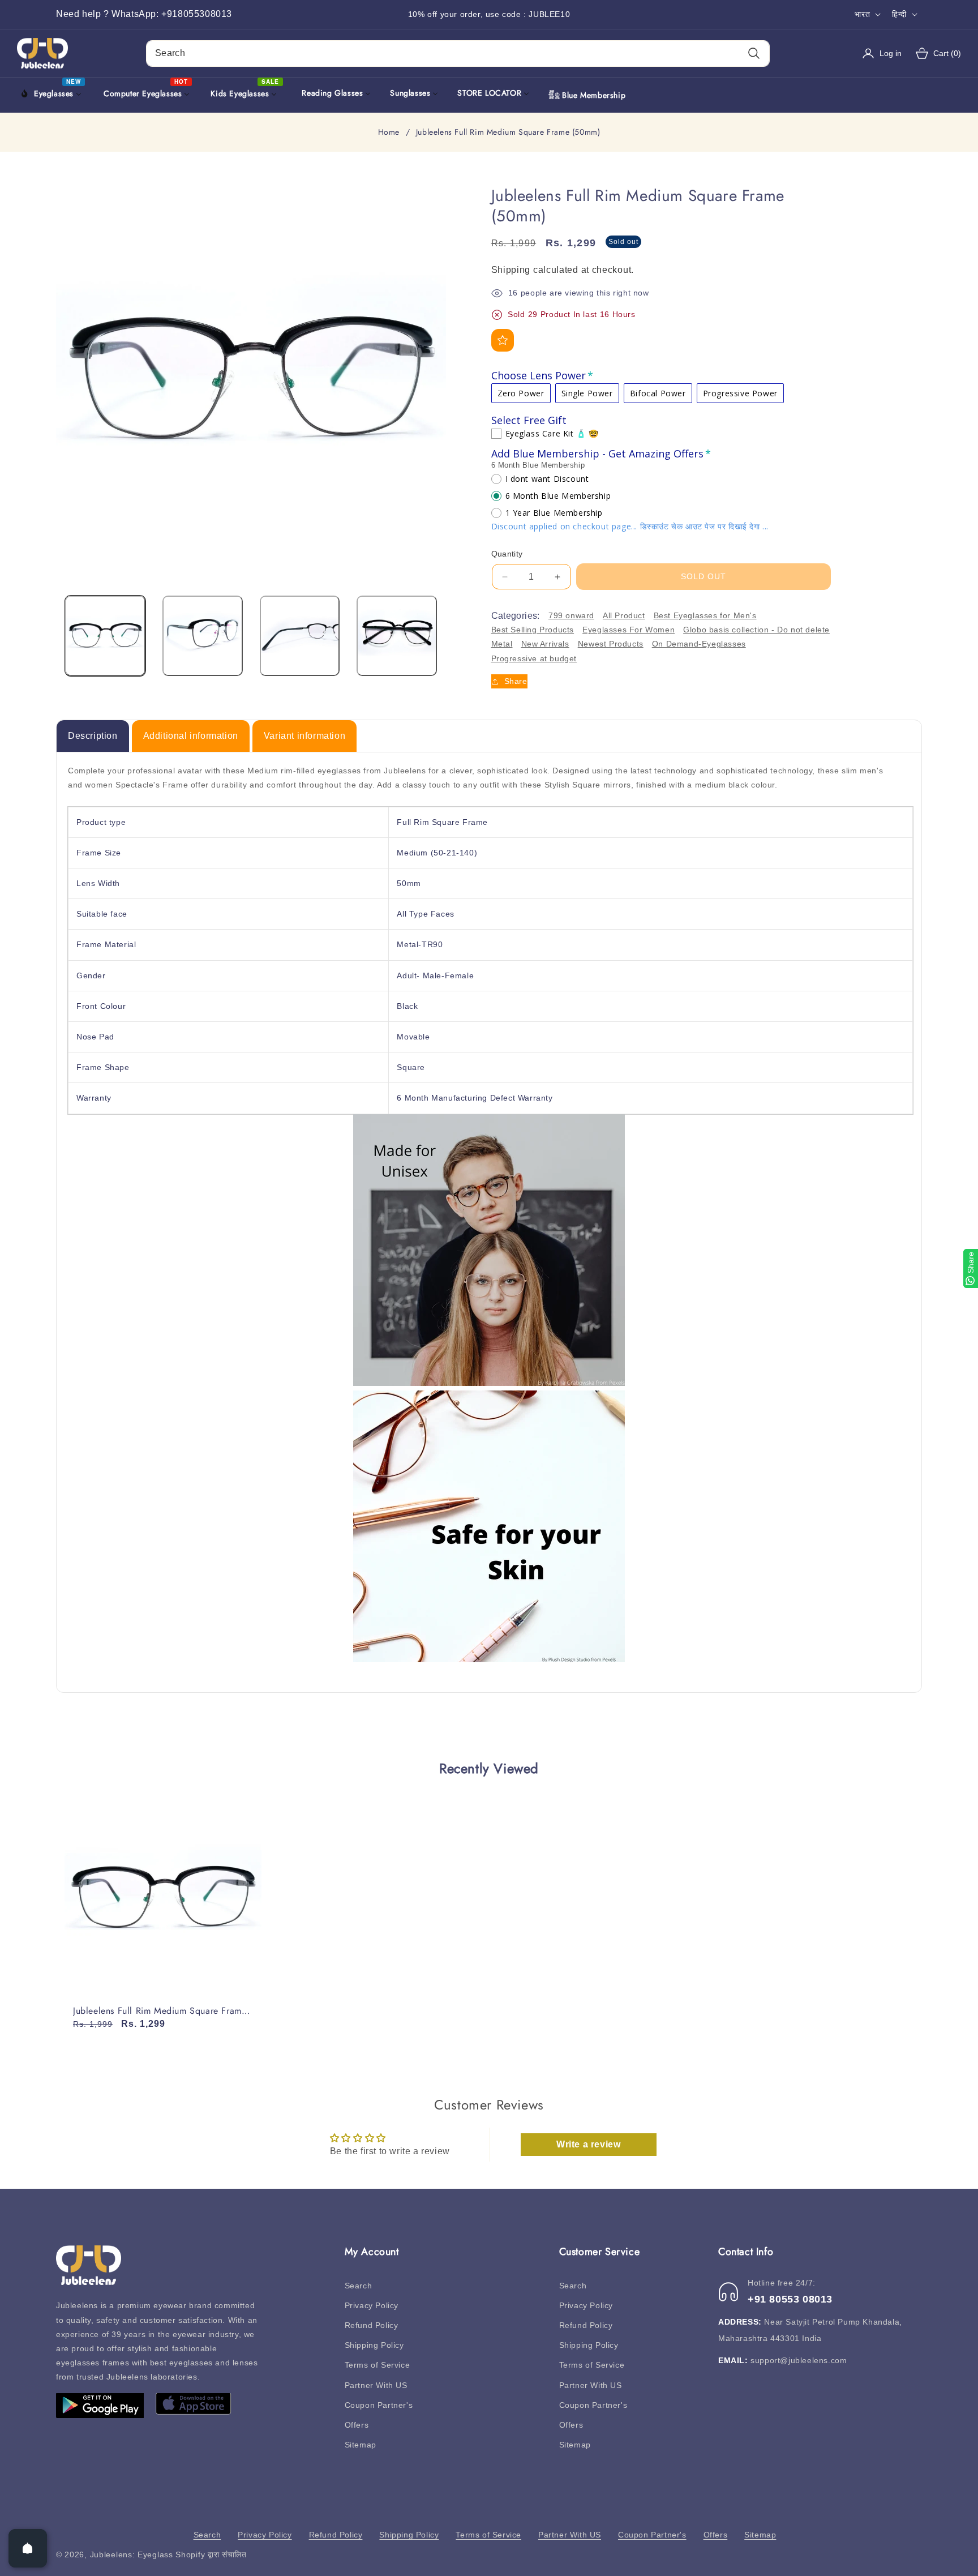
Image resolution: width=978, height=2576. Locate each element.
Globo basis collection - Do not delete (756, 630)
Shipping (511, 270)
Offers (357, 2425)
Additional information (191, 736)
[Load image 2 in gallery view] (203, 636)
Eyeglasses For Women (629, 630)
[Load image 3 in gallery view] (300, 636)
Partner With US (376, 2385)
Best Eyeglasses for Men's (705, 615)
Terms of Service (378, 2365)
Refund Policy (372, 2325)
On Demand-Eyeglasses (699, 644)
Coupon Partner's (379, 2405)
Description (93, 736)
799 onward (571, 615)
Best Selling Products (533, 630)
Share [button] (516, 681)
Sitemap (361, 2445)
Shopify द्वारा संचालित (211, 2554)
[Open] (28, 2548)
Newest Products (611, 644)
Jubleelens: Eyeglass (132, 2554)
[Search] (754, 54)
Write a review (588, 2144)
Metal (502, 644)
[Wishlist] (503, 340)
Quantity (507, 554)
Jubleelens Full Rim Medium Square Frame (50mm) (160, 2011)
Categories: (516, 616)
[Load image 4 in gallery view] (397, 636)
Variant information (304, 736)
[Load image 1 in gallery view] (105, 636)
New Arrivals (545, 644)
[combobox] (458, 54)
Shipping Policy (374, 2345)
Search (359, 2286)
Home (389, 132)
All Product (624, 615)
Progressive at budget (534, 658)
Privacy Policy (372, 2305)
